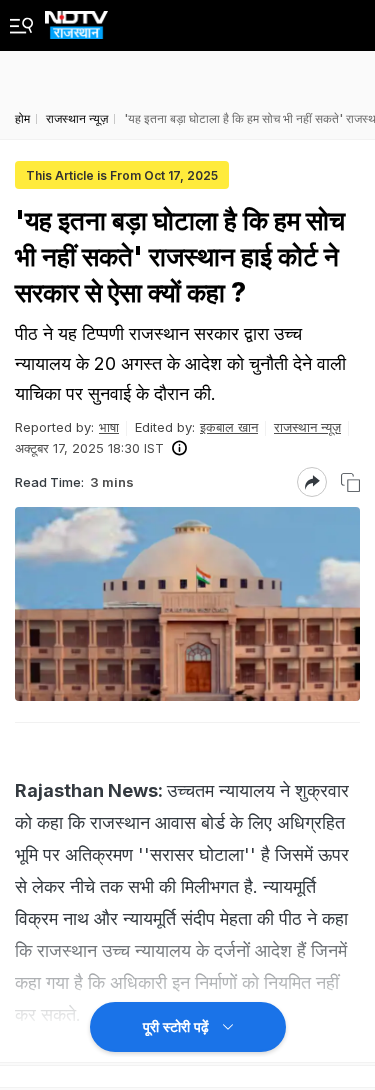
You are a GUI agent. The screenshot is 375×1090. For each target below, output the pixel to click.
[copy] (350, 482)
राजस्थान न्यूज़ (307, 427)
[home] (76, 19)
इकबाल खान (229, 427)
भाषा (109, 427)
